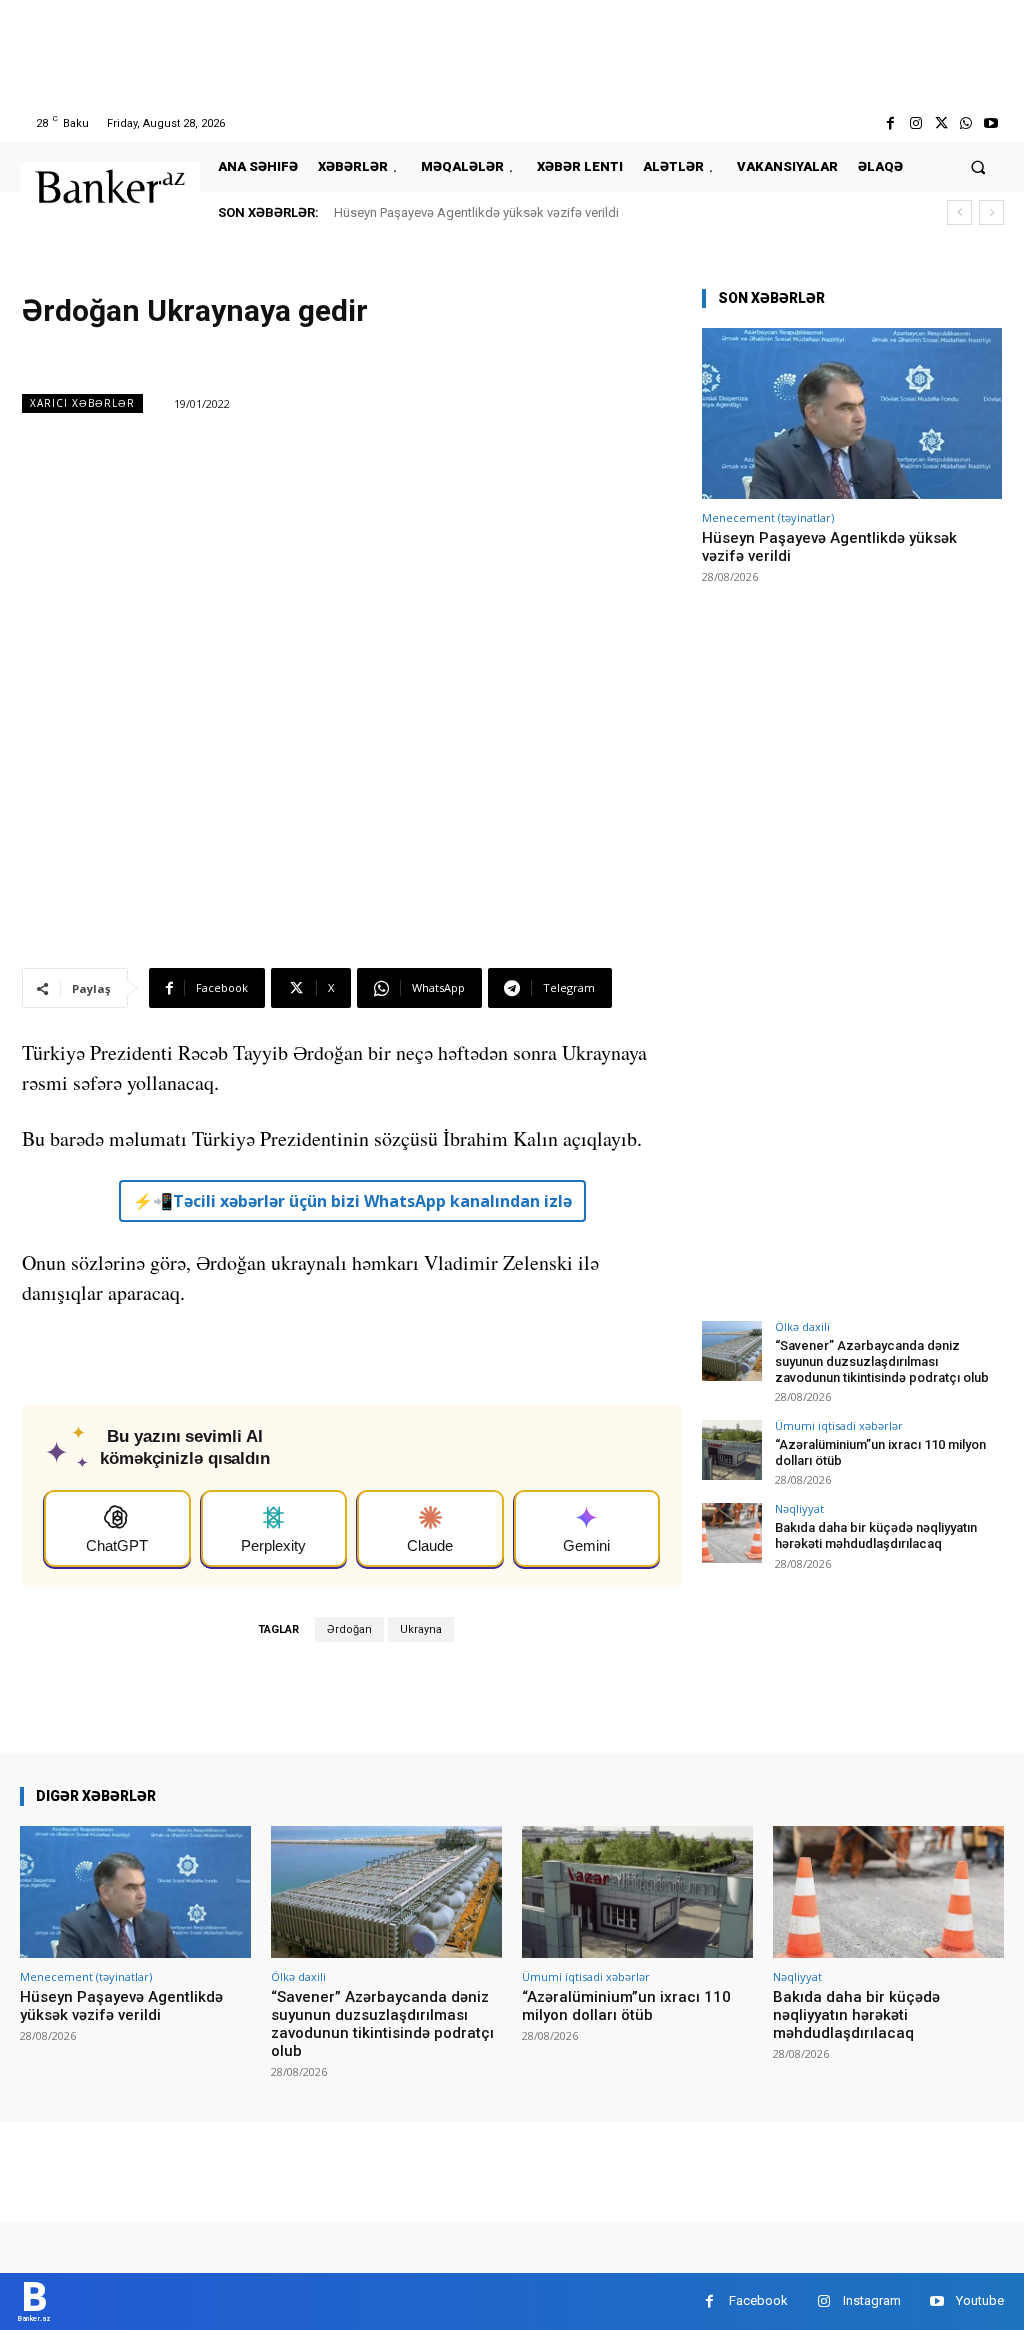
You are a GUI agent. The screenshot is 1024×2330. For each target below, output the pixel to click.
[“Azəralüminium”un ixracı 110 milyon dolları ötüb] (732, 1450)
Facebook (758, 2300)
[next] (991, 212)
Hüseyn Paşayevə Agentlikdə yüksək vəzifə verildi (476, 212)
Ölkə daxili (802, 1326)
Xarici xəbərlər (82, 403)
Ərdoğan (349, 1629)
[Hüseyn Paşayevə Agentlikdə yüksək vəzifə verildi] (852, 413)
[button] (978, 166)
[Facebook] (890, 123)
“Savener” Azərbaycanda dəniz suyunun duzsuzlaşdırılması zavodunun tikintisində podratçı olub (882, 1361)
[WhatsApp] (966, 123)
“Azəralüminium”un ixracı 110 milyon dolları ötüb (626, 2006)
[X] (940, 123)
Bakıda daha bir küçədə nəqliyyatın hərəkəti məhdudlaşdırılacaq (876, 1535)
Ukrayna (421, 1629)
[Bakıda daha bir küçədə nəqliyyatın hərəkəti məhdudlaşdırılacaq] (732, 1533)
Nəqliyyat (799, 1508)
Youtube (980, 2300)
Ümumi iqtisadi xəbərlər (839, 1425)
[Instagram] (915, 123)
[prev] (959, 212)
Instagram (872, 2300)
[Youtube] (991, 123)
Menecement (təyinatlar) (768, 517)
